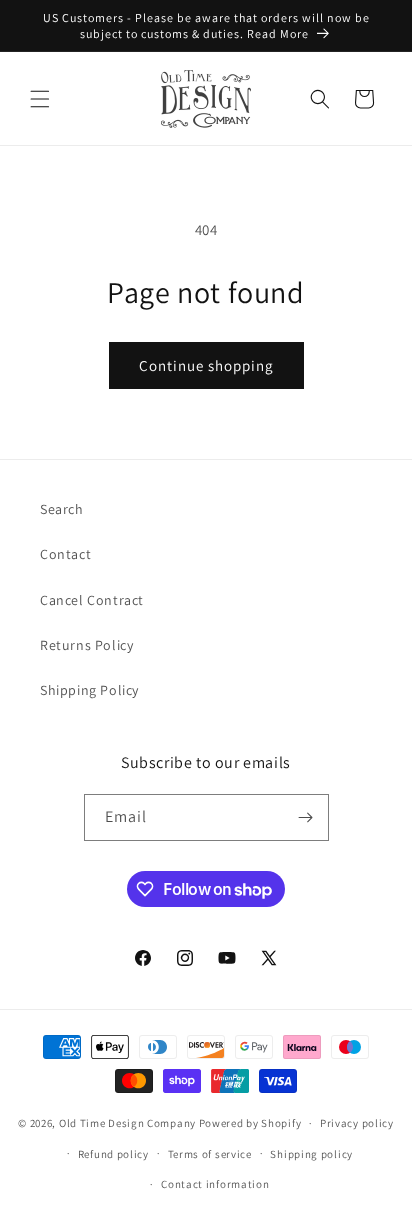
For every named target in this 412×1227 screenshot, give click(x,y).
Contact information (215, 1184)
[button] (40, 99)
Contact (65, 554)
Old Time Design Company (127, 1123)
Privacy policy (357, 1123)
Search (62, 509)
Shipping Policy (89, 690)
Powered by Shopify (250, 1123)
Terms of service (210, 1154)
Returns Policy (86, 645)
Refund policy (113, 1154)
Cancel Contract (92, 600)
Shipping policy (311, 1154)
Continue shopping (206, 365)
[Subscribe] (306, 817)
